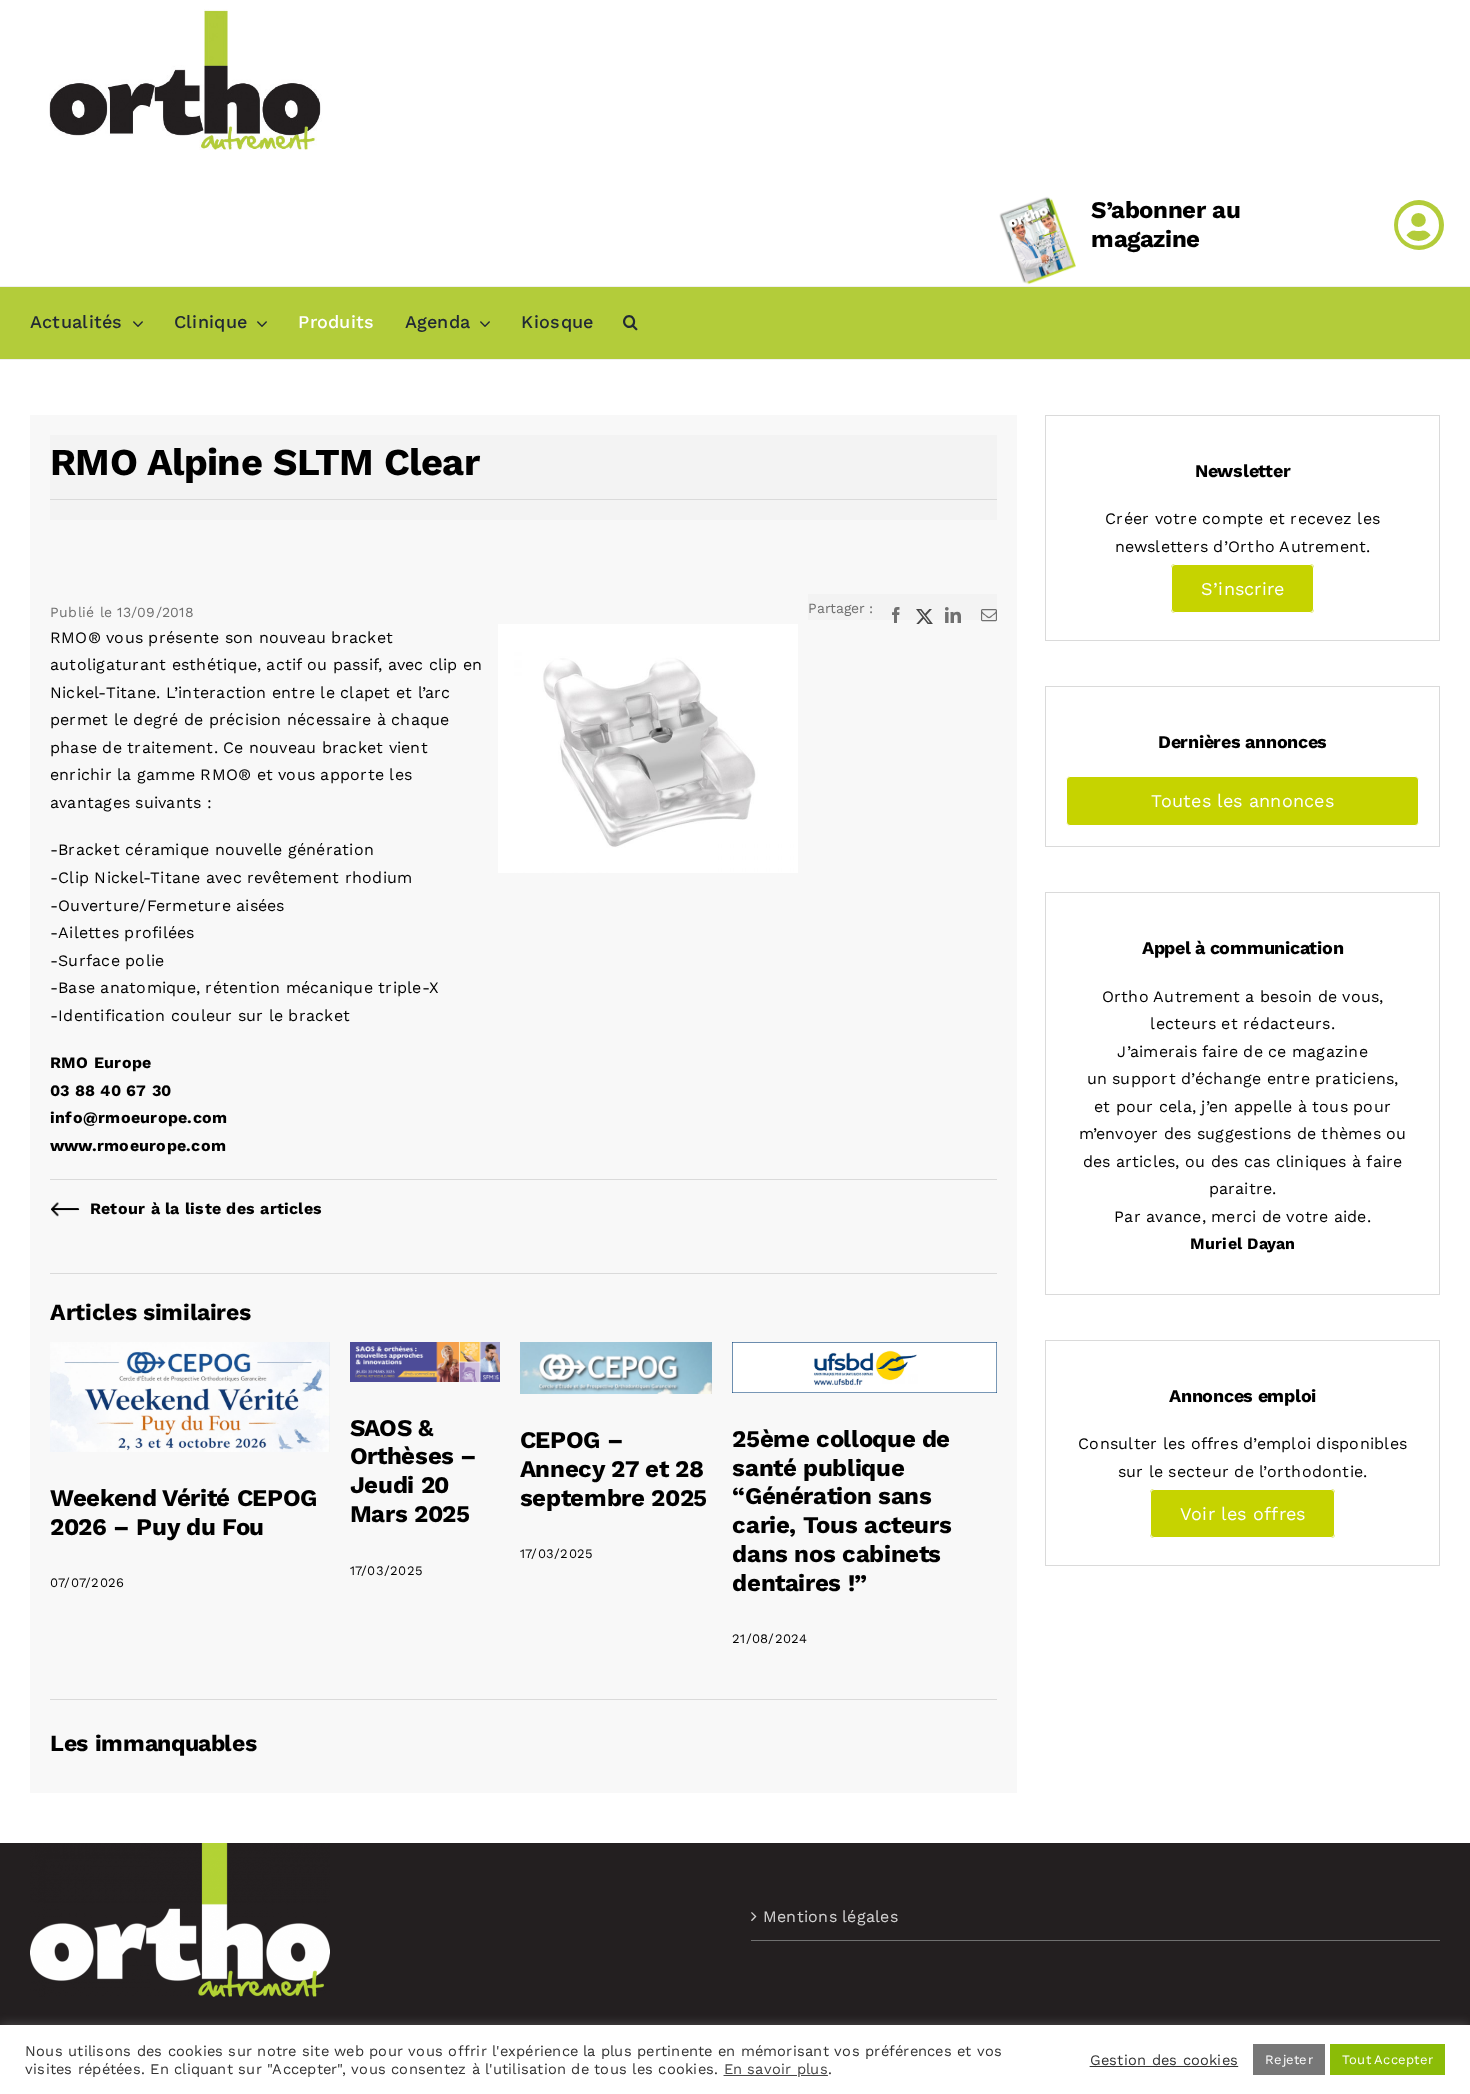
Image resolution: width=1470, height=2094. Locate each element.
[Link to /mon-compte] (1419, 225)
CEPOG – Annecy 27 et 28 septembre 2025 (613, 1469)
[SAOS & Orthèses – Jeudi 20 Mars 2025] (425, 1355)
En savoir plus (776, 2069)
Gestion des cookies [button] (1164, 2060)
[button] (630, 323)
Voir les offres (1243, 1513)
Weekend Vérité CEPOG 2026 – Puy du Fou (183, 1512)
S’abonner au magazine (1166, 224)
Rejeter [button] (1289, 2059)
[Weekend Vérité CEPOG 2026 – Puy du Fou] (190, 1355)
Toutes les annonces (1242, 800)
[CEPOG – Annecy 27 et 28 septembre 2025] (616, 1355)
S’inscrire (1242, 588)
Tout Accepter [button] (1387, 2059)
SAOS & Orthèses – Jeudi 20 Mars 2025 (413, 1471)
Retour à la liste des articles (206, 1208)
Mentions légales (830, 1916)
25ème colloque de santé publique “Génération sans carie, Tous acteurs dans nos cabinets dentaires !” (841, 1511)
